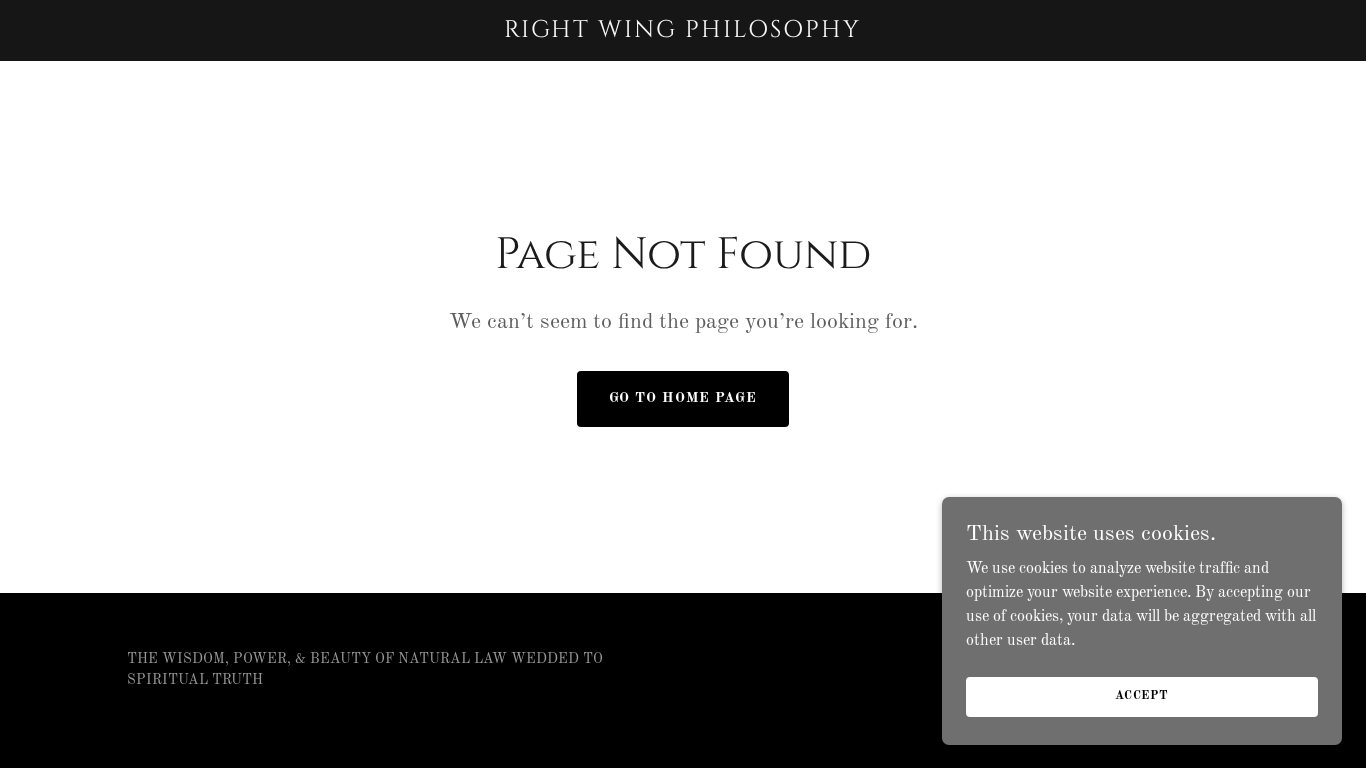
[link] (682, 33)
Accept (1142, 696)
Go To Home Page (683, 398)
